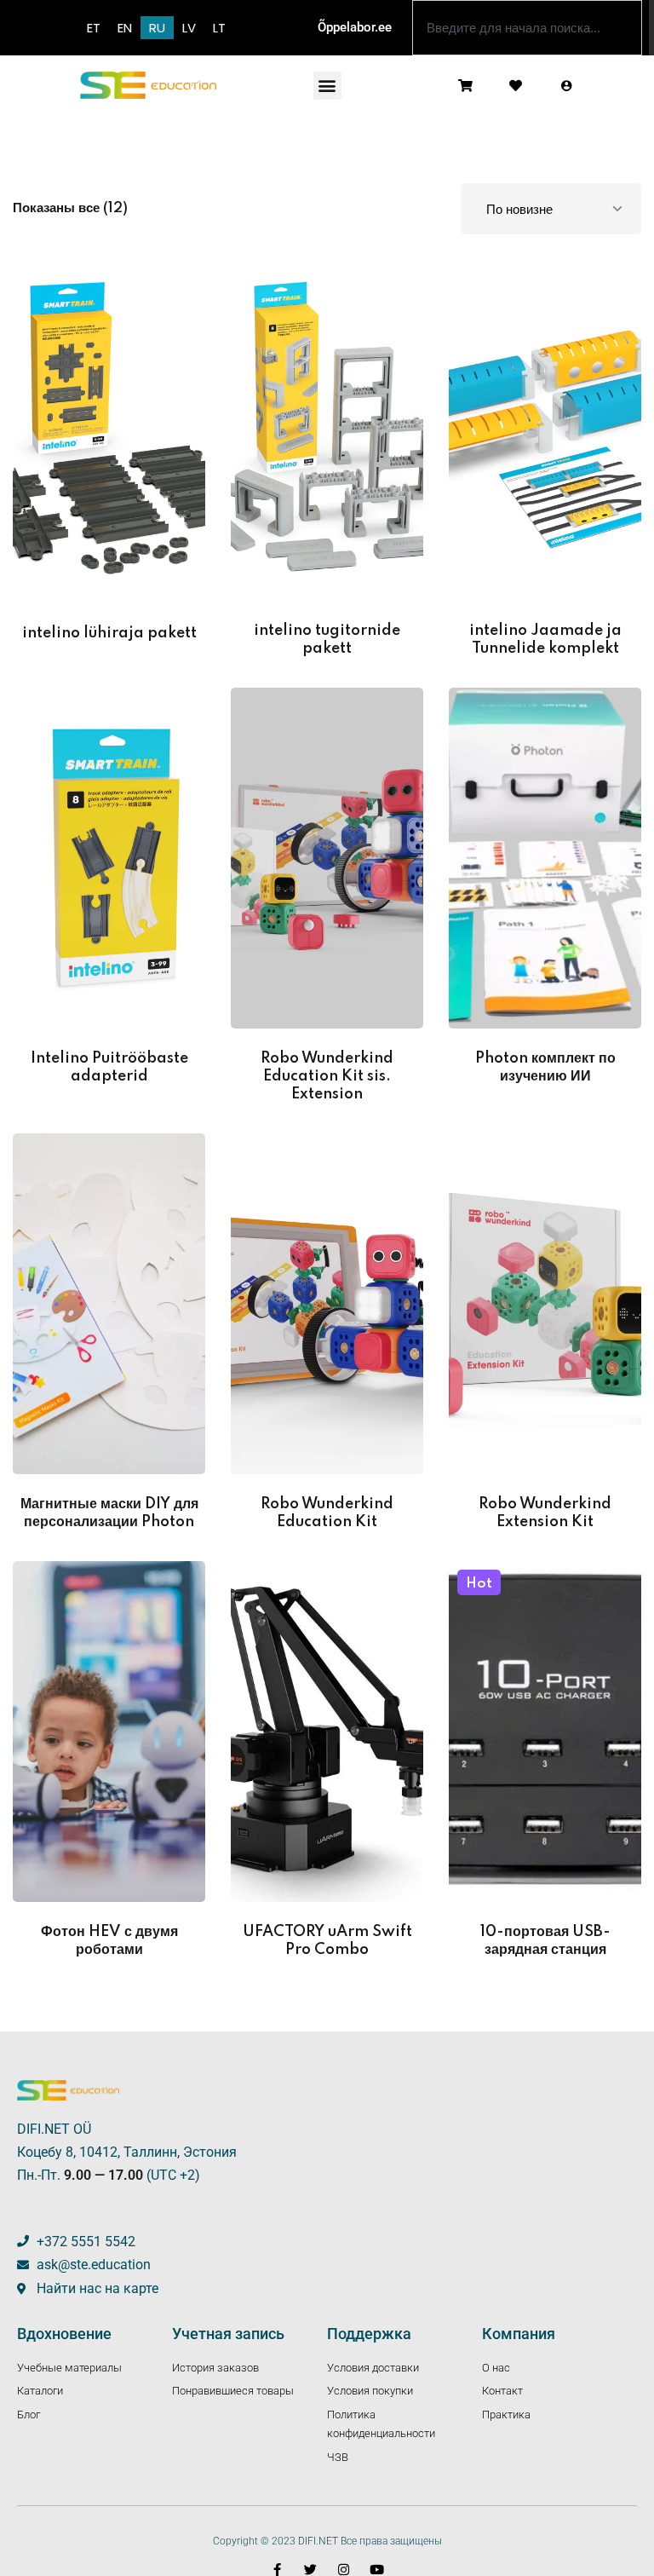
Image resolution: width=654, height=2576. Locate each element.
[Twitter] (310, 2570)
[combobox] (527, 28)
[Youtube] (377, 2570)
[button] (327, 86)
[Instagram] (344, 2570)
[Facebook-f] (277, 2570)
